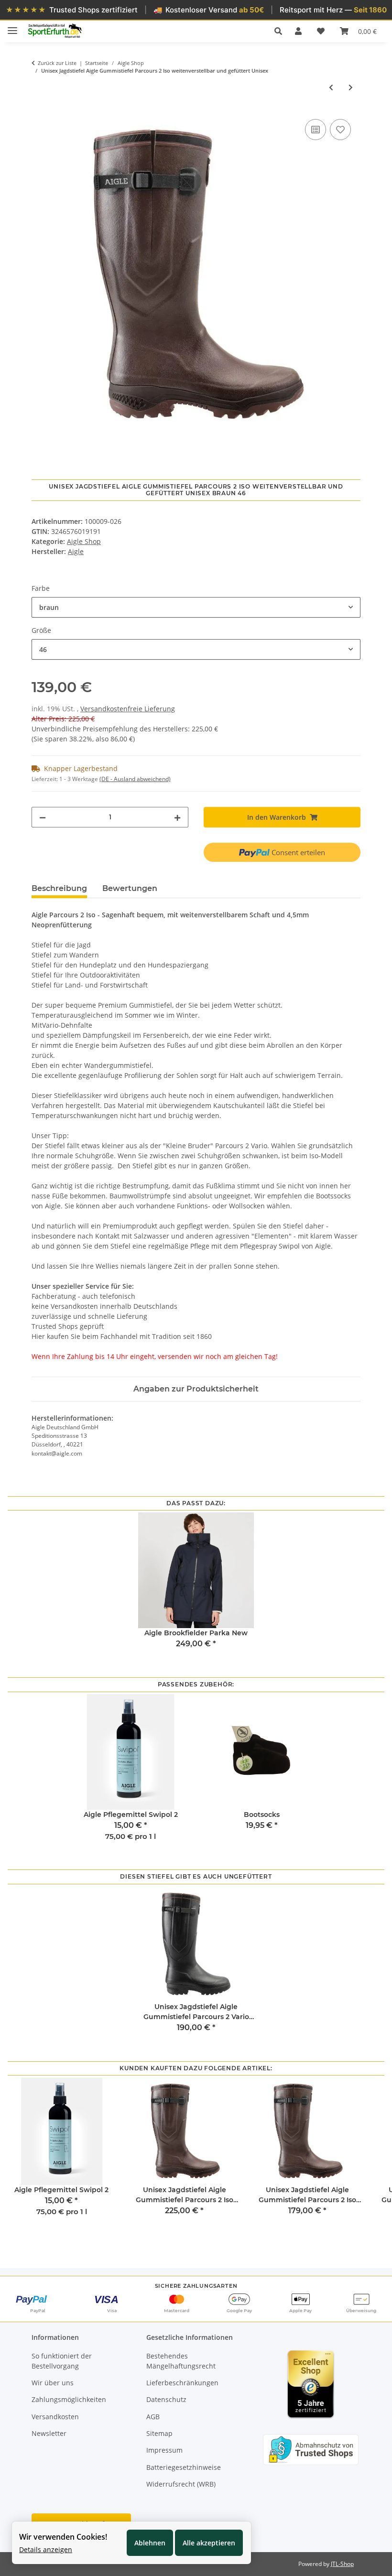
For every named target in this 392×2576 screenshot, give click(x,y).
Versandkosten (55, 2417)
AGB (153, 2417)
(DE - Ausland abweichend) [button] (135, 779)
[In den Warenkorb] (39, 106)
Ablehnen (150, 2543)
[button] (281, 31)
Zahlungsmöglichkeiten (69, 2399)
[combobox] (196, 607)
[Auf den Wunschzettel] (340, 130)
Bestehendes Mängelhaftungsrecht (181, 2361)
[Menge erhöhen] (177, 817)
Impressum (164, 2450)
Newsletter (49, 2433)
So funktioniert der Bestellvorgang (62, 2361)
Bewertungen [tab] (130, 888)
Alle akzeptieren (209, 2543)
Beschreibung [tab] (59, 888)
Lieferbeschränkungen (182, 2383)
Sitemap (159, 2433)
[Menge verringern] (43, 817)
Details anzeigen (46, 2549)
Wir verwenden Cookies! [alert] (63, 2537)
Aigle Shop (84, 541)
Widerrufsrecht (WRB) (181, 2484)
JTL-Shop (342, 2564)
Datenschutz (166, 2399)
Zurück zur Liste (57, 63)
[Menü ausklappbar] (12, 27)
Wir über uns (53, 2383)
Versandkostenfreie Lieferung (128, 709)
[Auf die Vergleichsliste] (316, 130)
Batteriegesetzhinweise (184, 2467)
